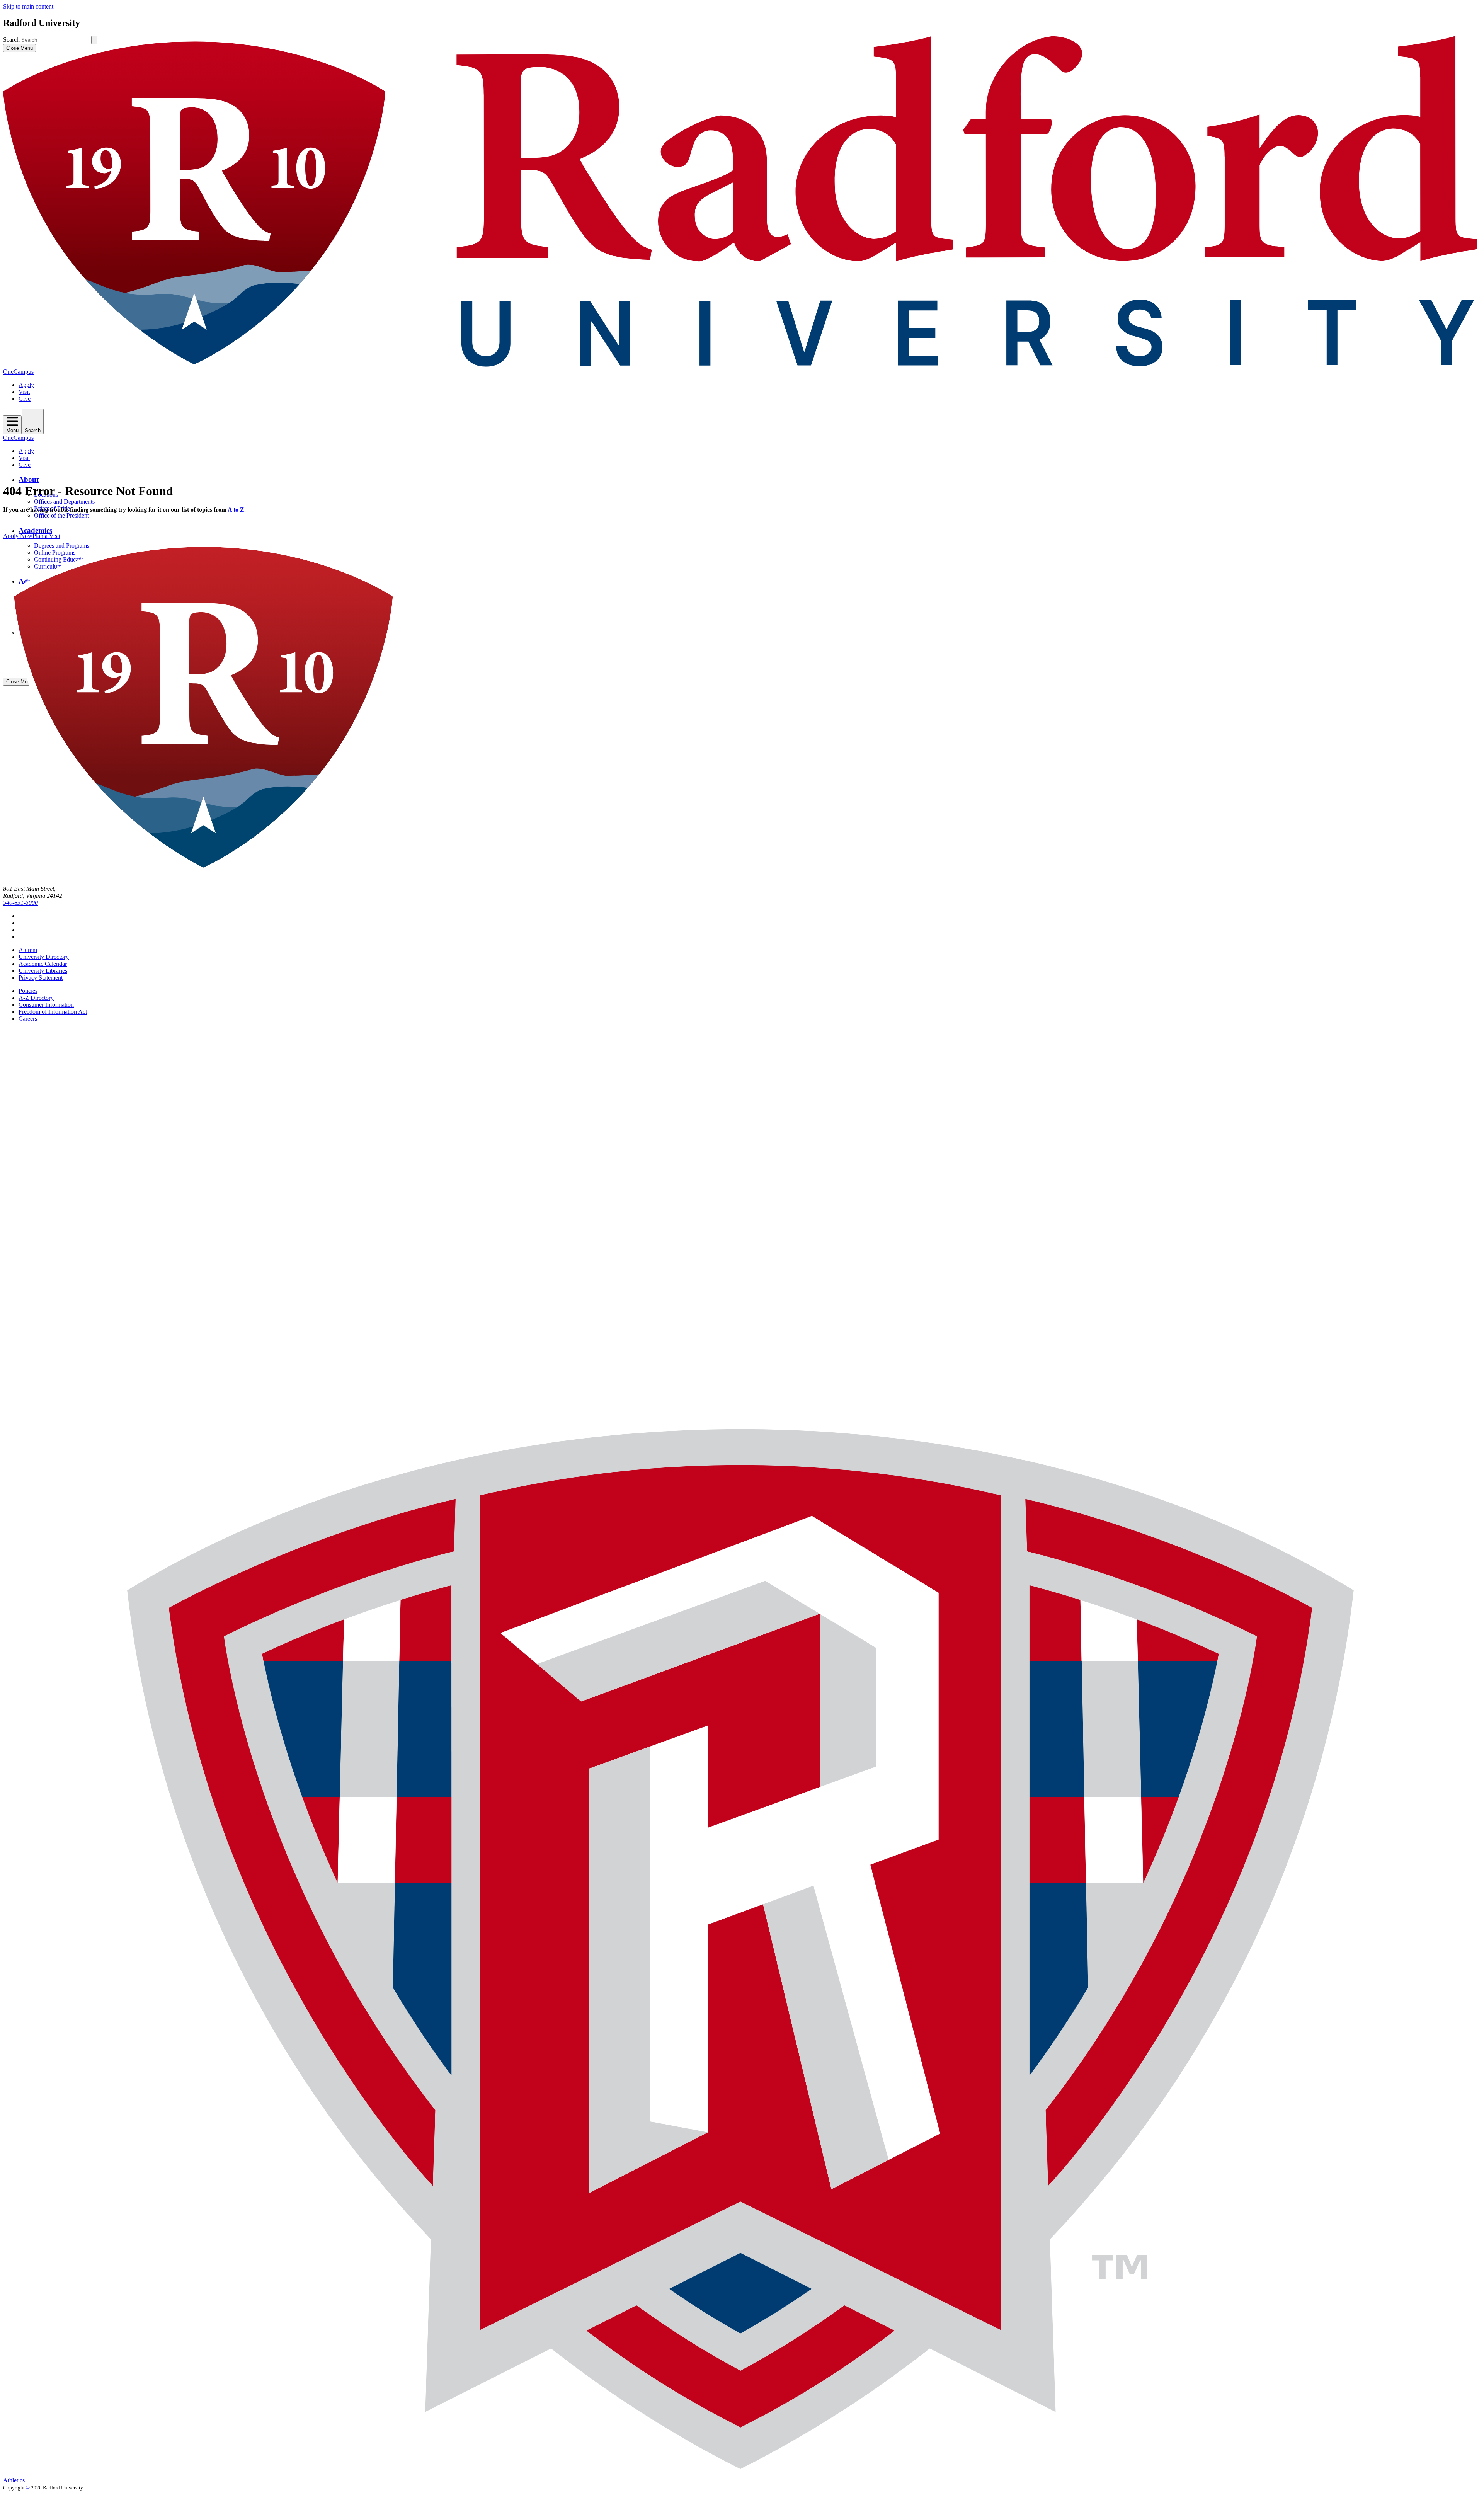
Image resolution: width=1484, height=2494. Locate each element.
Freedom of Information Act (53, 1012)
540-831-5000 (20, 903)
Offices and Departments (64, 501)
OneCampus (18, 372)
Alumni (28, 950)
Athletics (14, 2480)
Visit (24, 392)
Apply (26, 385)
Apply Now (18, 536)
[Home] (742, 365)
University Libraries (43, 971)
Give (25, 399)
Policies (28, 991)
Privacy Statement (41, 978)
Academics (35, 530)
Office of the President (61, 515)
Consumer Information (46, 1005)
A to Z (236, 510)
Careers (28, 1019)
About (29, 479)
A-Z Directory (36, 998)
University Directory (44, 957)
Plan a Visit (46, 536)
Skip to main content (28, 6)
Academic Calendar (43, 964)
